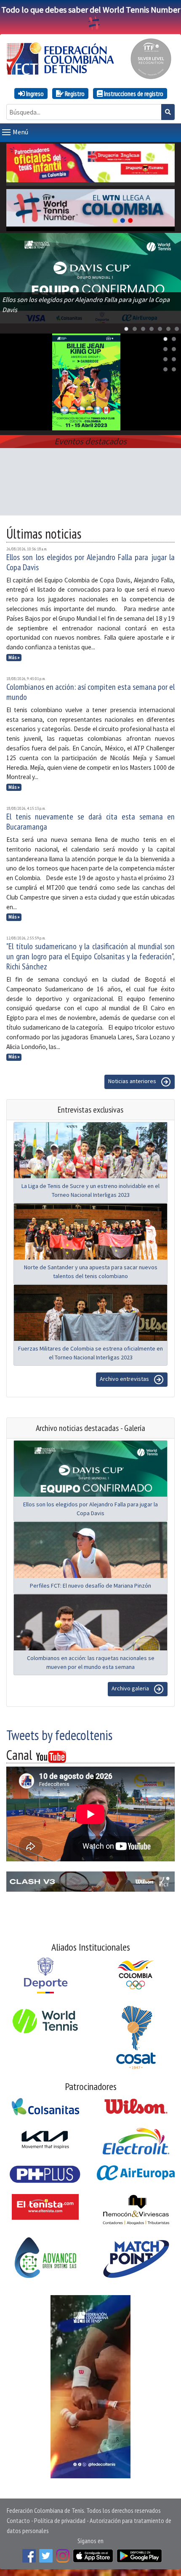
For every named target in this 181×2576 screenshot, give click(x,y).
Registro (74, 93)
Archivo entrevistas (125, 1379)
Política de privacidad (60, 2520)
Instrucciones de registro (133, 93)
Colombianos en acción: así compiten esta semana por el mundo (90, 692)
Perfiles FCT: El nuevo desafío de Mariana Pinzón (90, 1586)
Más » (14, 657)
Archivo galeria (131, 1689)
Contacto (18, 2520)
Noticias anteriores (133, 1081)
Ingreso (34, 93)
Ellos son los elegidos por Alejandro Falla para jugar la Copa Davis (90, 562)
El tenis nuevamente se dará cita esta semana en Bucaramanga (90, 822)
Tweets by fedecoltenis (59, 1735)
